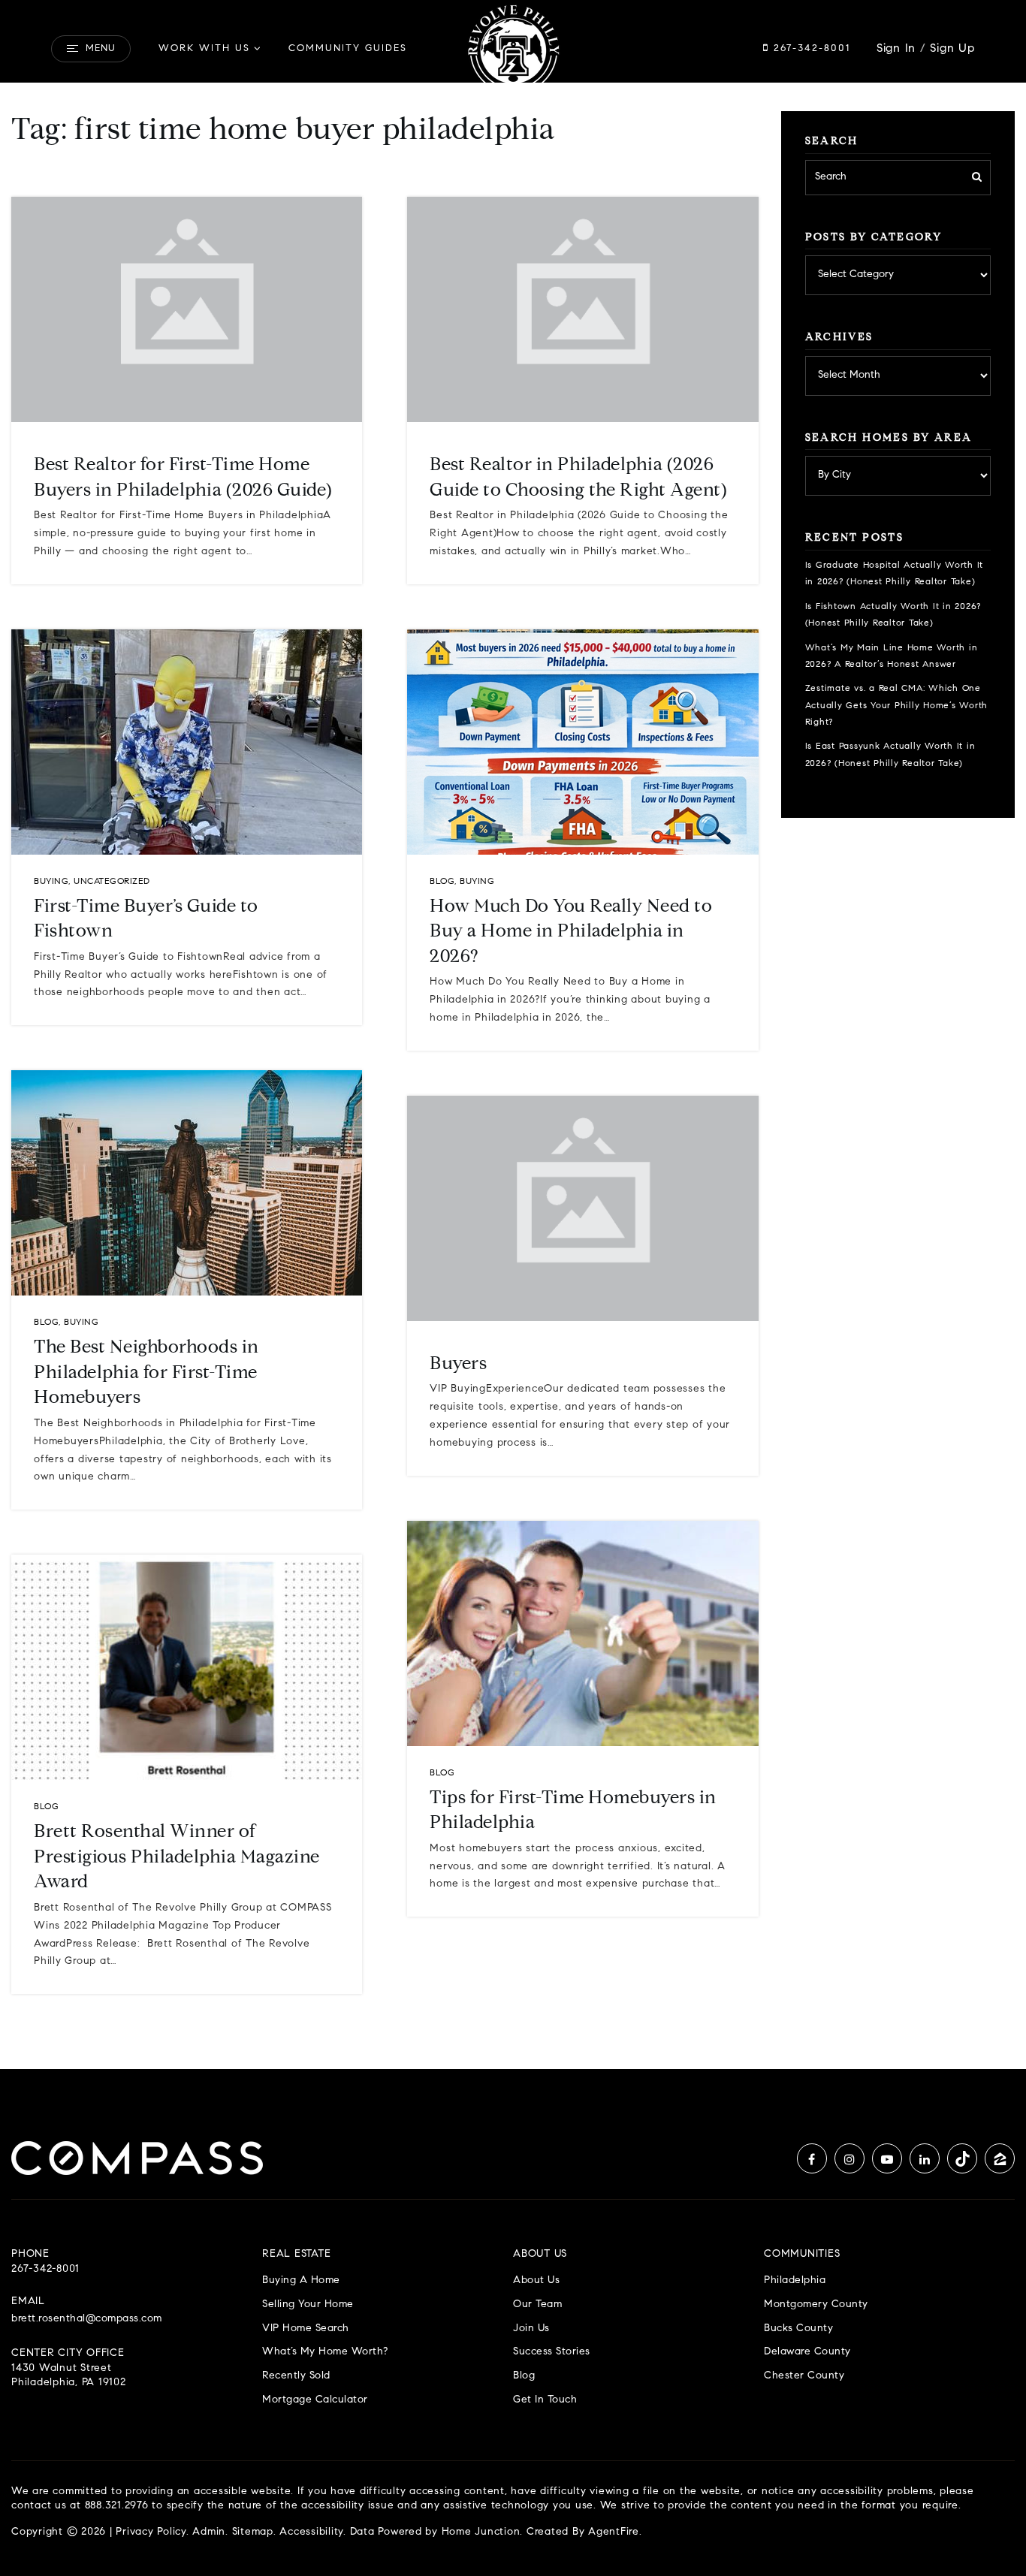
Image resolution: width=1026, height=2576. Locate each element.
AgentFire (614, 2532)
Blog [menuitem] (524, 2376)
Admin (209, 2532)
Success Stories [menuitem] (552, 2352)
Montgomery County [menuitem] (816, 2305)
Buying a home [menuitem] (301, 2280)
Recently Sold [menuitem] (296, 2376)
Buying (51, 882)
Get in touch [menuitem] (545, 2400)
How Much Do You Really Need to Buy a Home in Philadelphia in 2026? (571, 932)
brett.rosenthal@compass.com (87, 2319)
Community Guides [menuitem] (348, 48)
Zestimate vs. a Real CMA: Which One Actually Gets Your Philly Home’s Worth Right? (897, 706)
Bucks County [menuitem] (798, 2329)
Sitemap (253, 2532)
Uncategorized (112, 882)
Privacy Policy (151, 2532)
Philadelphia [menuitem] (795, 2280)
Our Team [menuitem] (537, 2305)
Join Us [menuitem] (531, 2329)
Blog (46, 1323)
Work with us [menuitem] (204, 48)
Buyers (458, 1365)
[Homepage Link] (513, 49)
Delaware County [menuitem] (807, 2352)
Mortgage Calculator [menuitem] (315, 2400)
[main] (513, 1035)
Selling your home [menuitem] (308, 2305)
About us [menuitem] (536, 2280)
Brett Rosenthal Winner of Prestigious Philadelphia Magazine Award (177, 1858)
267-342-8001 (810, 48)
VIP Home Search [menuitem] (306, 2329)
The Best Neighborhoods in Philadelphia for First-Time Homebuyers (146, 1373)
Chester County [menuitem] (804, 2376)
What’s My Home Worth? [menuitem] (325, 2352)
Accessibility (311, 2532)
